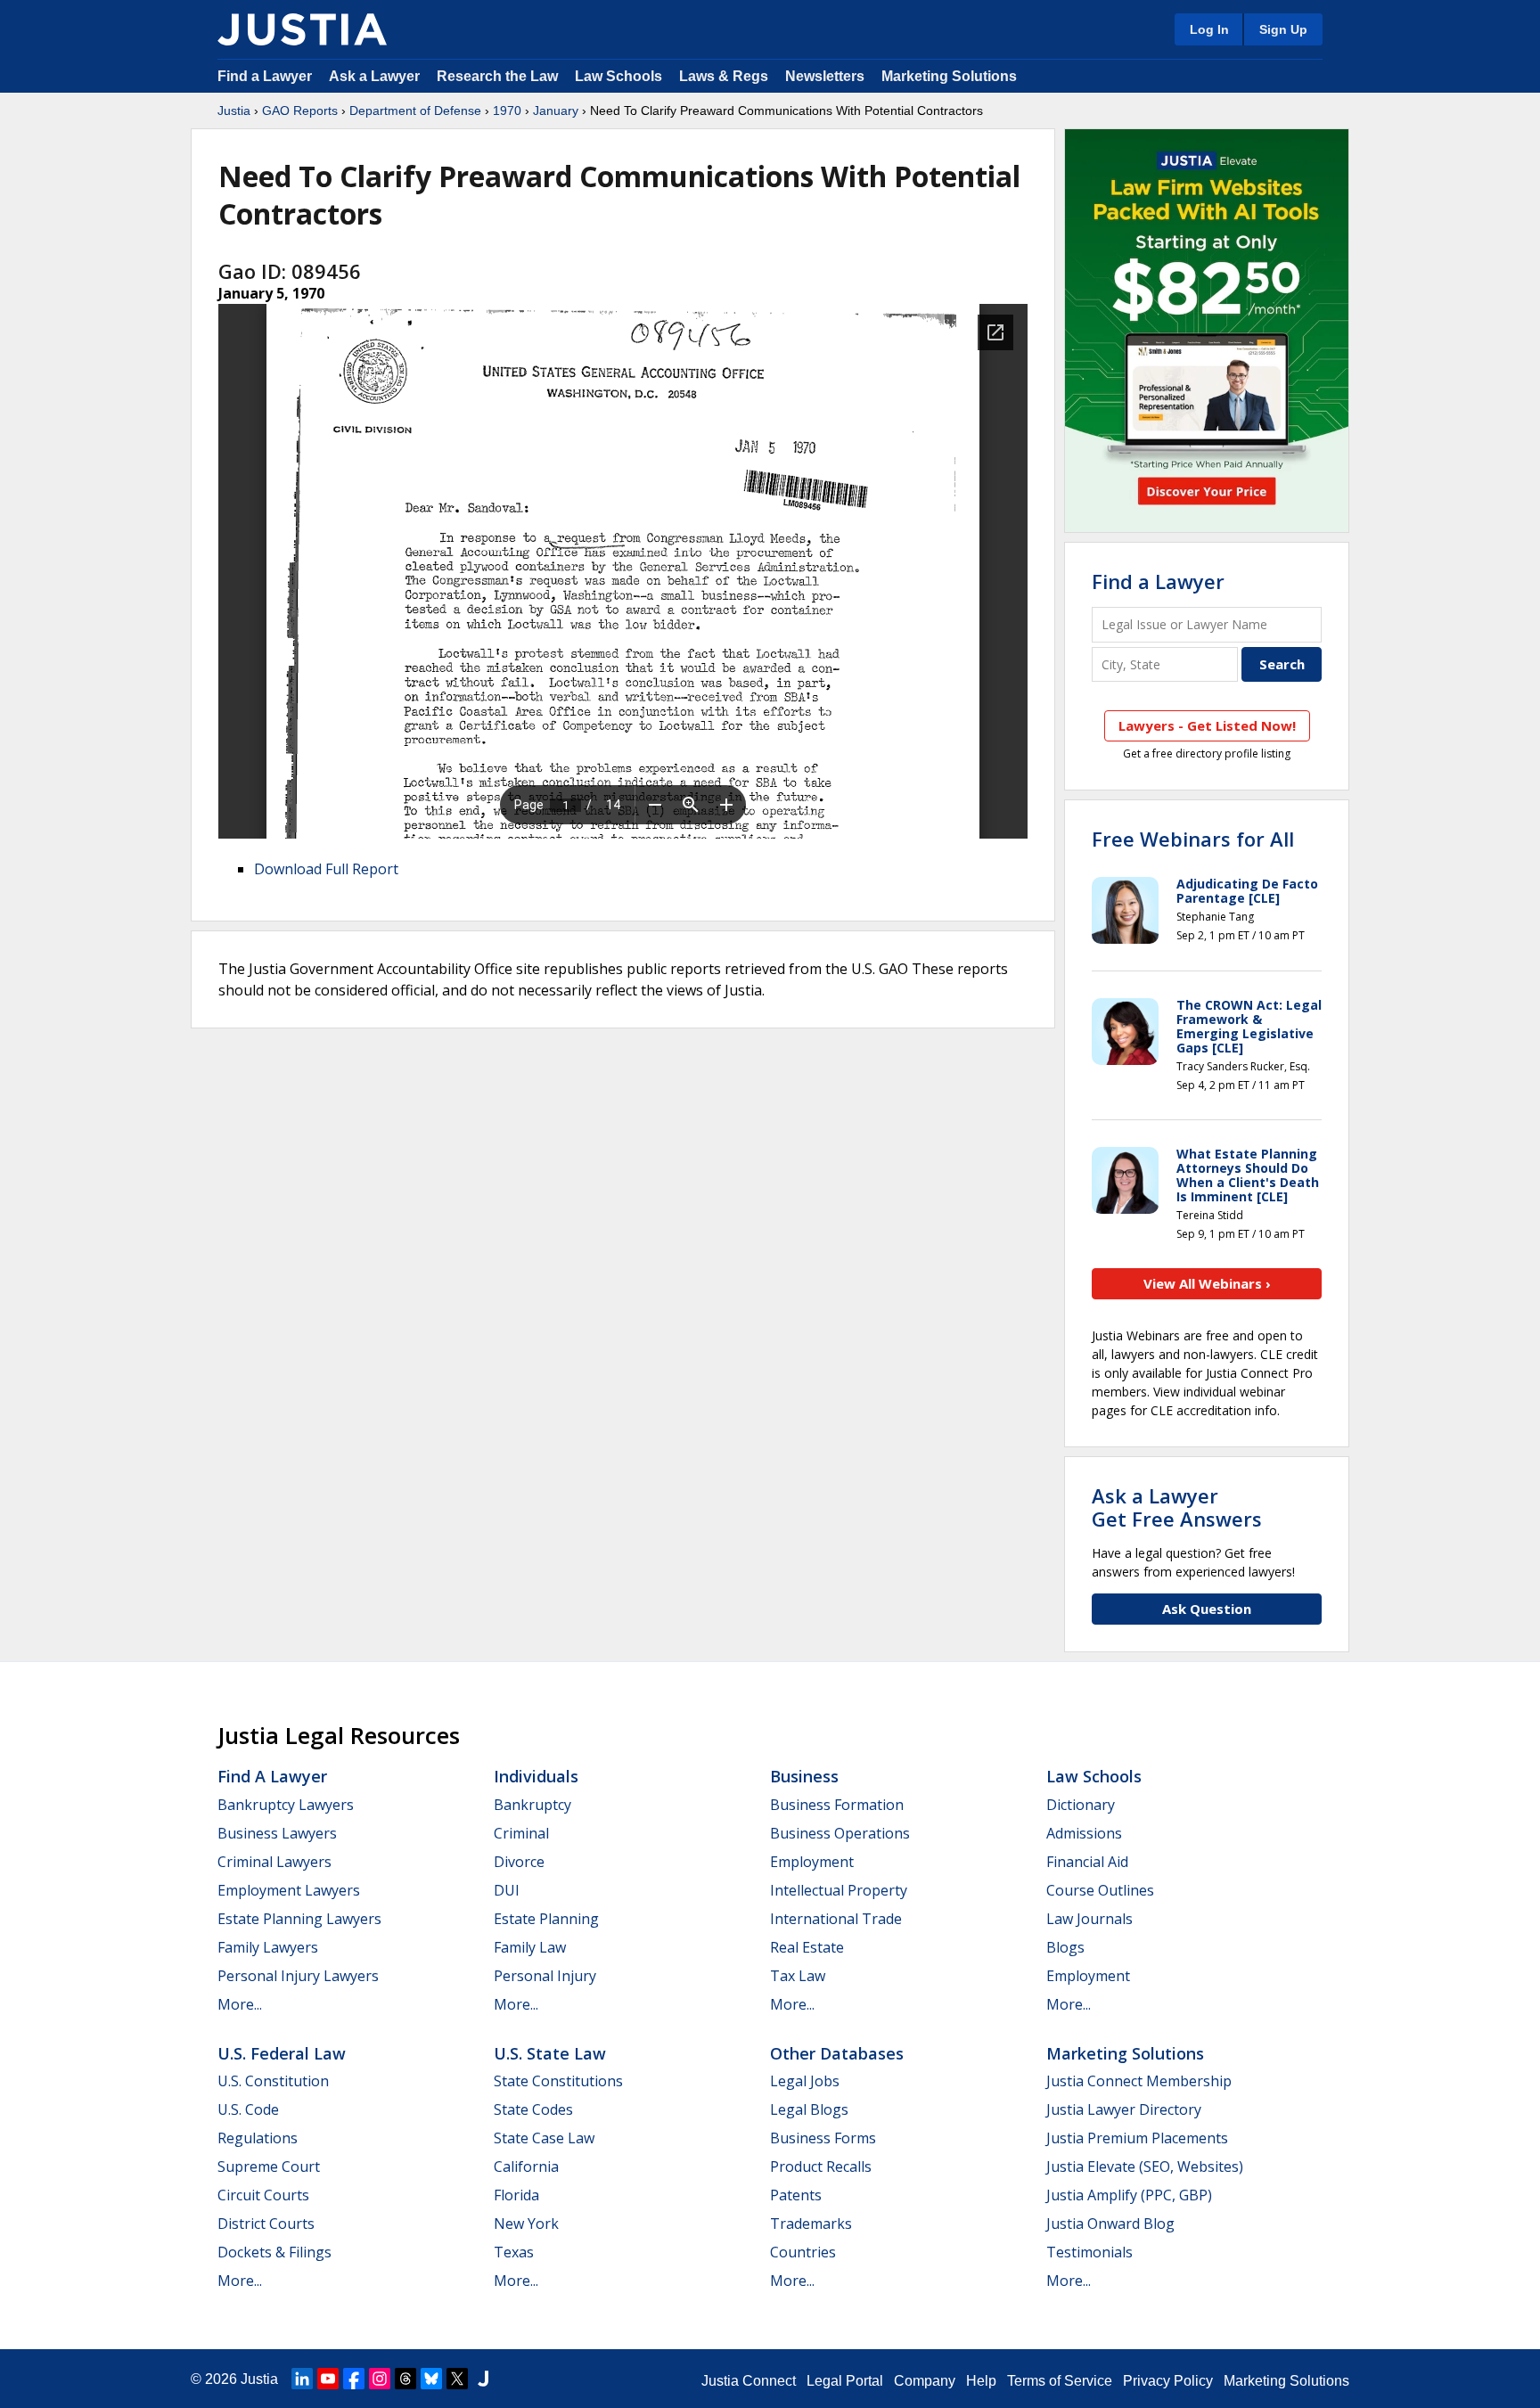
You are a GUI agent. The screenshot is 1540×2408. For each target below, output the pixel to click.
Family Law (530, 1947)
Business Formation (837, 1805)
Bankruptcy (532, 1805)
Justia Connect (749, 2381)
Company (925, 2381)
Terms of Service (1060, 2381)
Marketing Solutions (949, 76)
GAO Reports (300, 111)
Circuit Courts (263, 2195)
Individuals (536, 1776)
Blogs (1065, 1947)
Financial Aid (1087, 1862)
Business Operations (840, 1833)
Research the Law (497, 76)
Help (981, 2381)
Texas (514, 2252)
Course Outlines (1100, 1890)
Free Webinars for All (1193, 839)
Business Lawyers (277, 1833)
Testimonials (1089, 2252)
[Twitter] (457, 2379)
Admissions (1084, 1833)
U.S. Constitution (273, 2081)
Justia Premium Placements (1137, 2138)
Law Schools (618, 76)
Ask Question (1207, 1609)
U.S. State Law (550, 2053)
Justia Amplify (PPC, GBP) (1129, 2195)
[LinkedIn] (302, 2379)
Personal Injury (545, 1976)
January (556, 111)
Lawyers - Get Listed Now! (1207, 725)
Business (804, 1776)
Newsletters (825, 76)
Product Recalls (821, 2166)
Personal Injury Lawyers (298, 1976)
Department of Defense (415, 111)
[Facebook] (354, 2379)
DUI (507, 1890)
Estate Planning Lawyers (299, 1919)
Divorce (519, 1862)
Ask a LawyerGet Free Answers (1177, 1507)
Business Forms (823, 2138)
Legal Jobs (805, 2081)
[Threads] (405, 2379)
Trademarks (811, 2224)
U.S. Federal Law (282, 2053)
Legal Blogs (809, 2109)
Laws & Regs (724, 76)
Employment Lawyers (289, 1890)
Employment (812, 1862)
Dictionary (1081, 1805)
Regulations (258, 2138)
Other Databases (837, 2053)
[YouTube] (328, 2379)
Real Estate (807, 1947)
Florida (516, 2195)
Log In (1209, 29)
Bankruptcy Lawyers (286, 1805)
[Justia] (302, 29)
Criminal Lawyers (274, 1862)
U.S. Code (248, 2109)
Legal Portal (845, 2381)
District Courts (266, 2224)
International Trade (836, 1919)
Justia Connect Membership (1139, 2081)
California (526, 2166)
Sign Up (1283, 29)
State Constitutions (558, 2081)
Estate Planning (546, 1919)
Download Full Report (326, 869)
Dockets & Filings (274, 2252)
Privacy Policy (1168, 2381)
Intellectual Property (839, 1890)
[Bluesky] (431, 2379)
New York (526, 2224)
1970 (507, 111)
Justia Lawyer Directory (1124, 2109)
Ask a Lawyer (376, 76)
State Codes (533, 2109)
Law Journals (1089, 1919)
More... (240, 2004)
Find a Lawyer (265, 76)
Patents (796, 2195)
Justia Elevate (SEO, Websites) (1145, 2166)
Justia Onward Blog (1110, 2224)
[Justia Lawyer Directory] (483, 2379)
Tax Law (798, 1976)
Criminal (521, 1833)
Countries (803, 2252)
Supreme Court (269, 2166)
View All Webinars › (1207, 1283)
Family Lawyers (268, 1947)
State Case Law (544, 2138)
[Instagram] (380, 2379)
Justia (234, 111)
